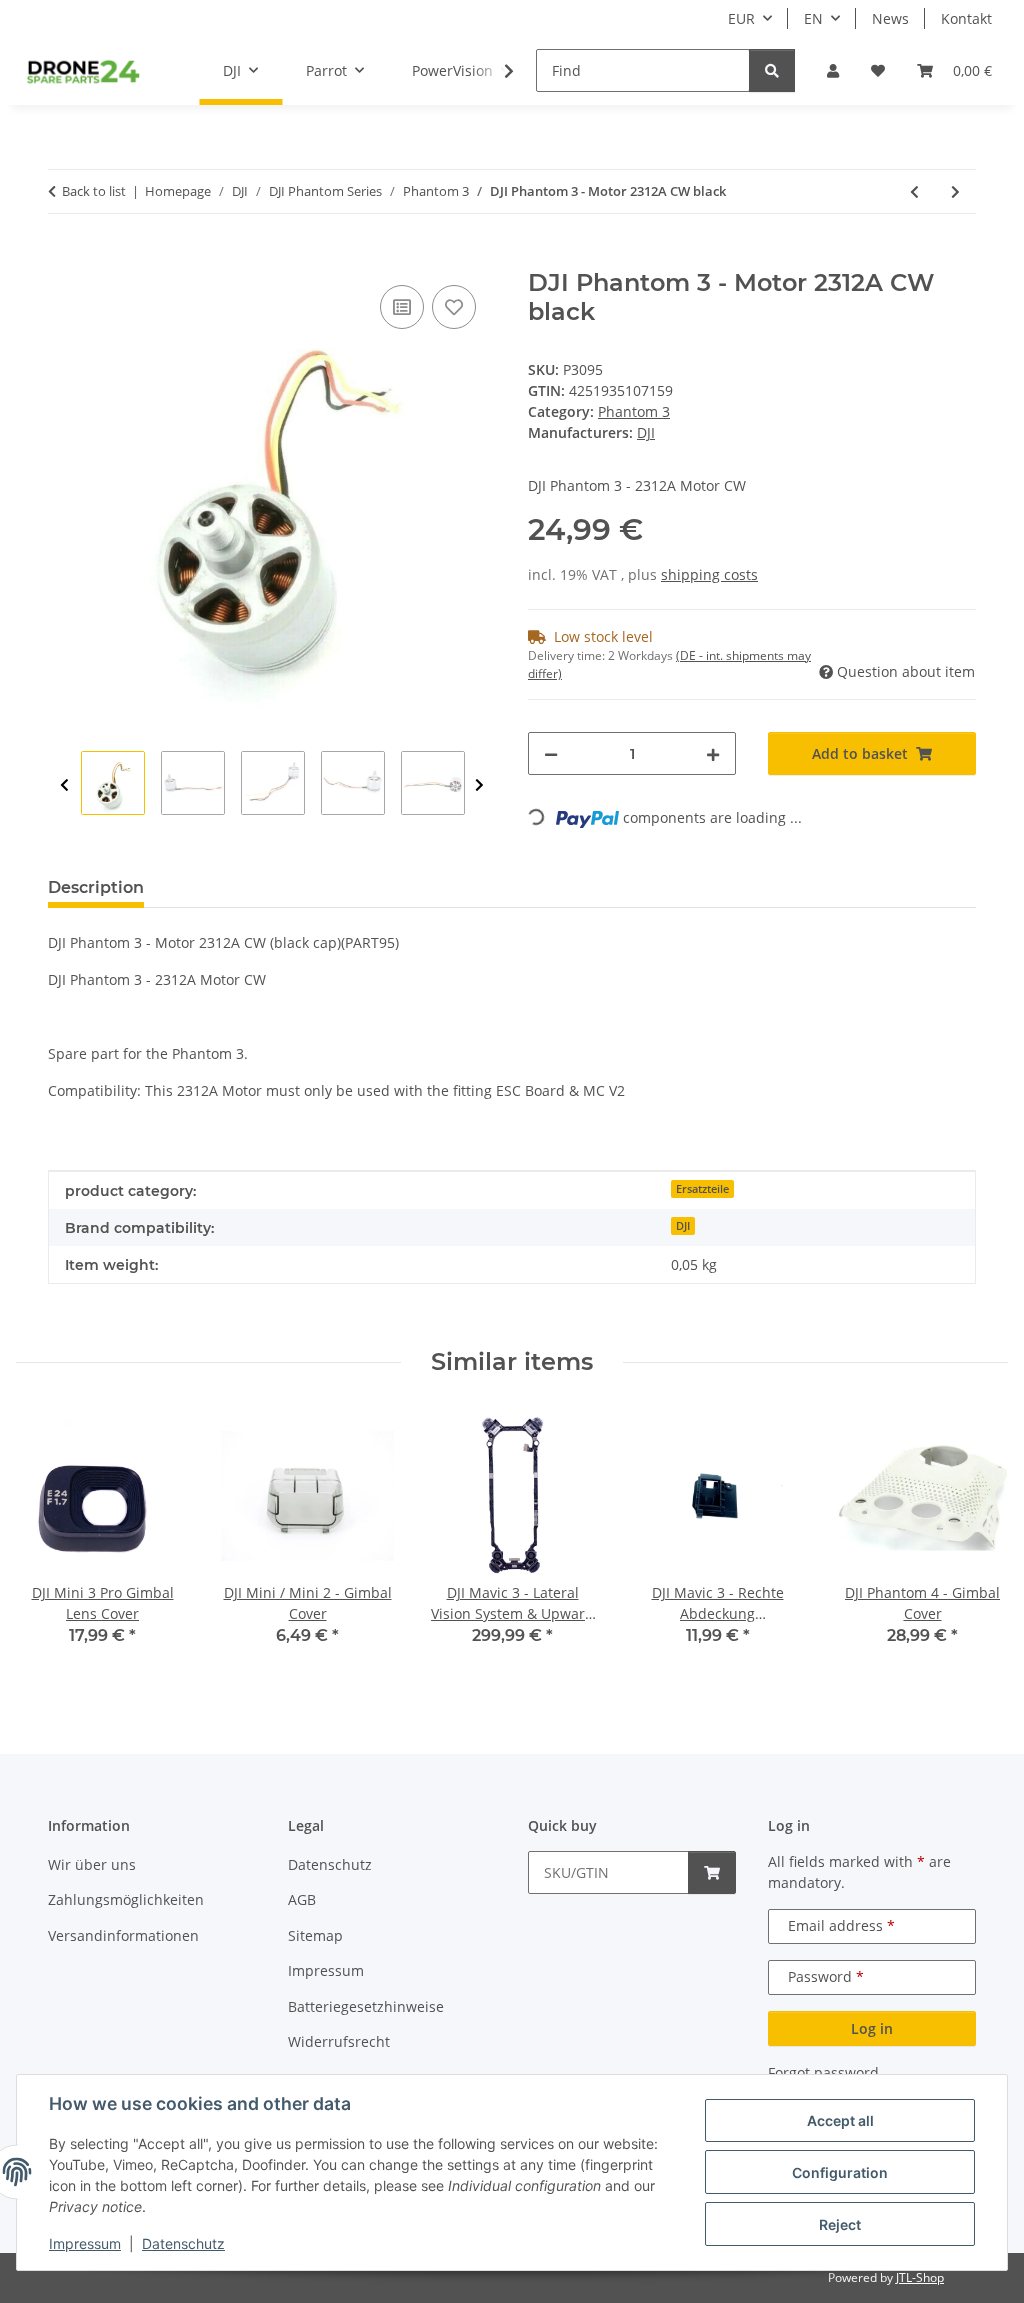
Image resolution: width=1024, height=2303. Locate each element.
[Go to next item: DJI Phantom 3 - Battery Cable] (955, 191)
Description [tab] (96, 887)
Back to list (94, 191)
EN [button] (813, 18)
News (890, 18)
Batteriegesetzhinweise (366, 2006)
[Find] (772, 70)
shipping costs (709, 574)
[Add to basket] (64, 258)
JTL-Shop (920, 2277)
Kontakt (966, 18)
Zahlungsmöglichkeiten (126, 1899)
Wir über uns (92, 1864)
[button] (833, 70)
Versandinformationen (123, 1935)
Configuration (840, 2172)
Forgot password (823, 2072)
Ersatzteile (702, 1189)
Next (479, 785)
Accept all (840, 2120)
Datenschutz (183, 2243)
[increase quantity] (713, 753)
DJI (683, 1226)
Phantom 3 (634, 411)
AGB (302, 1899)
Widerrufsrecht (339, 2041)
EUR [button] (741, 18)
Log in (872, 2028)
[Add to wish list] (454, 307)
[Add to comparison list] (402, 307)
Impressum (85, 2243)
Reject (840, 2224)
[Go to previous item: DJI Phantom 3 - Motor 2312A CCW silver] (914, 191)
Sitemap (315, 1935)
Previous (64, 785)
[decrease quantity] (551, 753)
